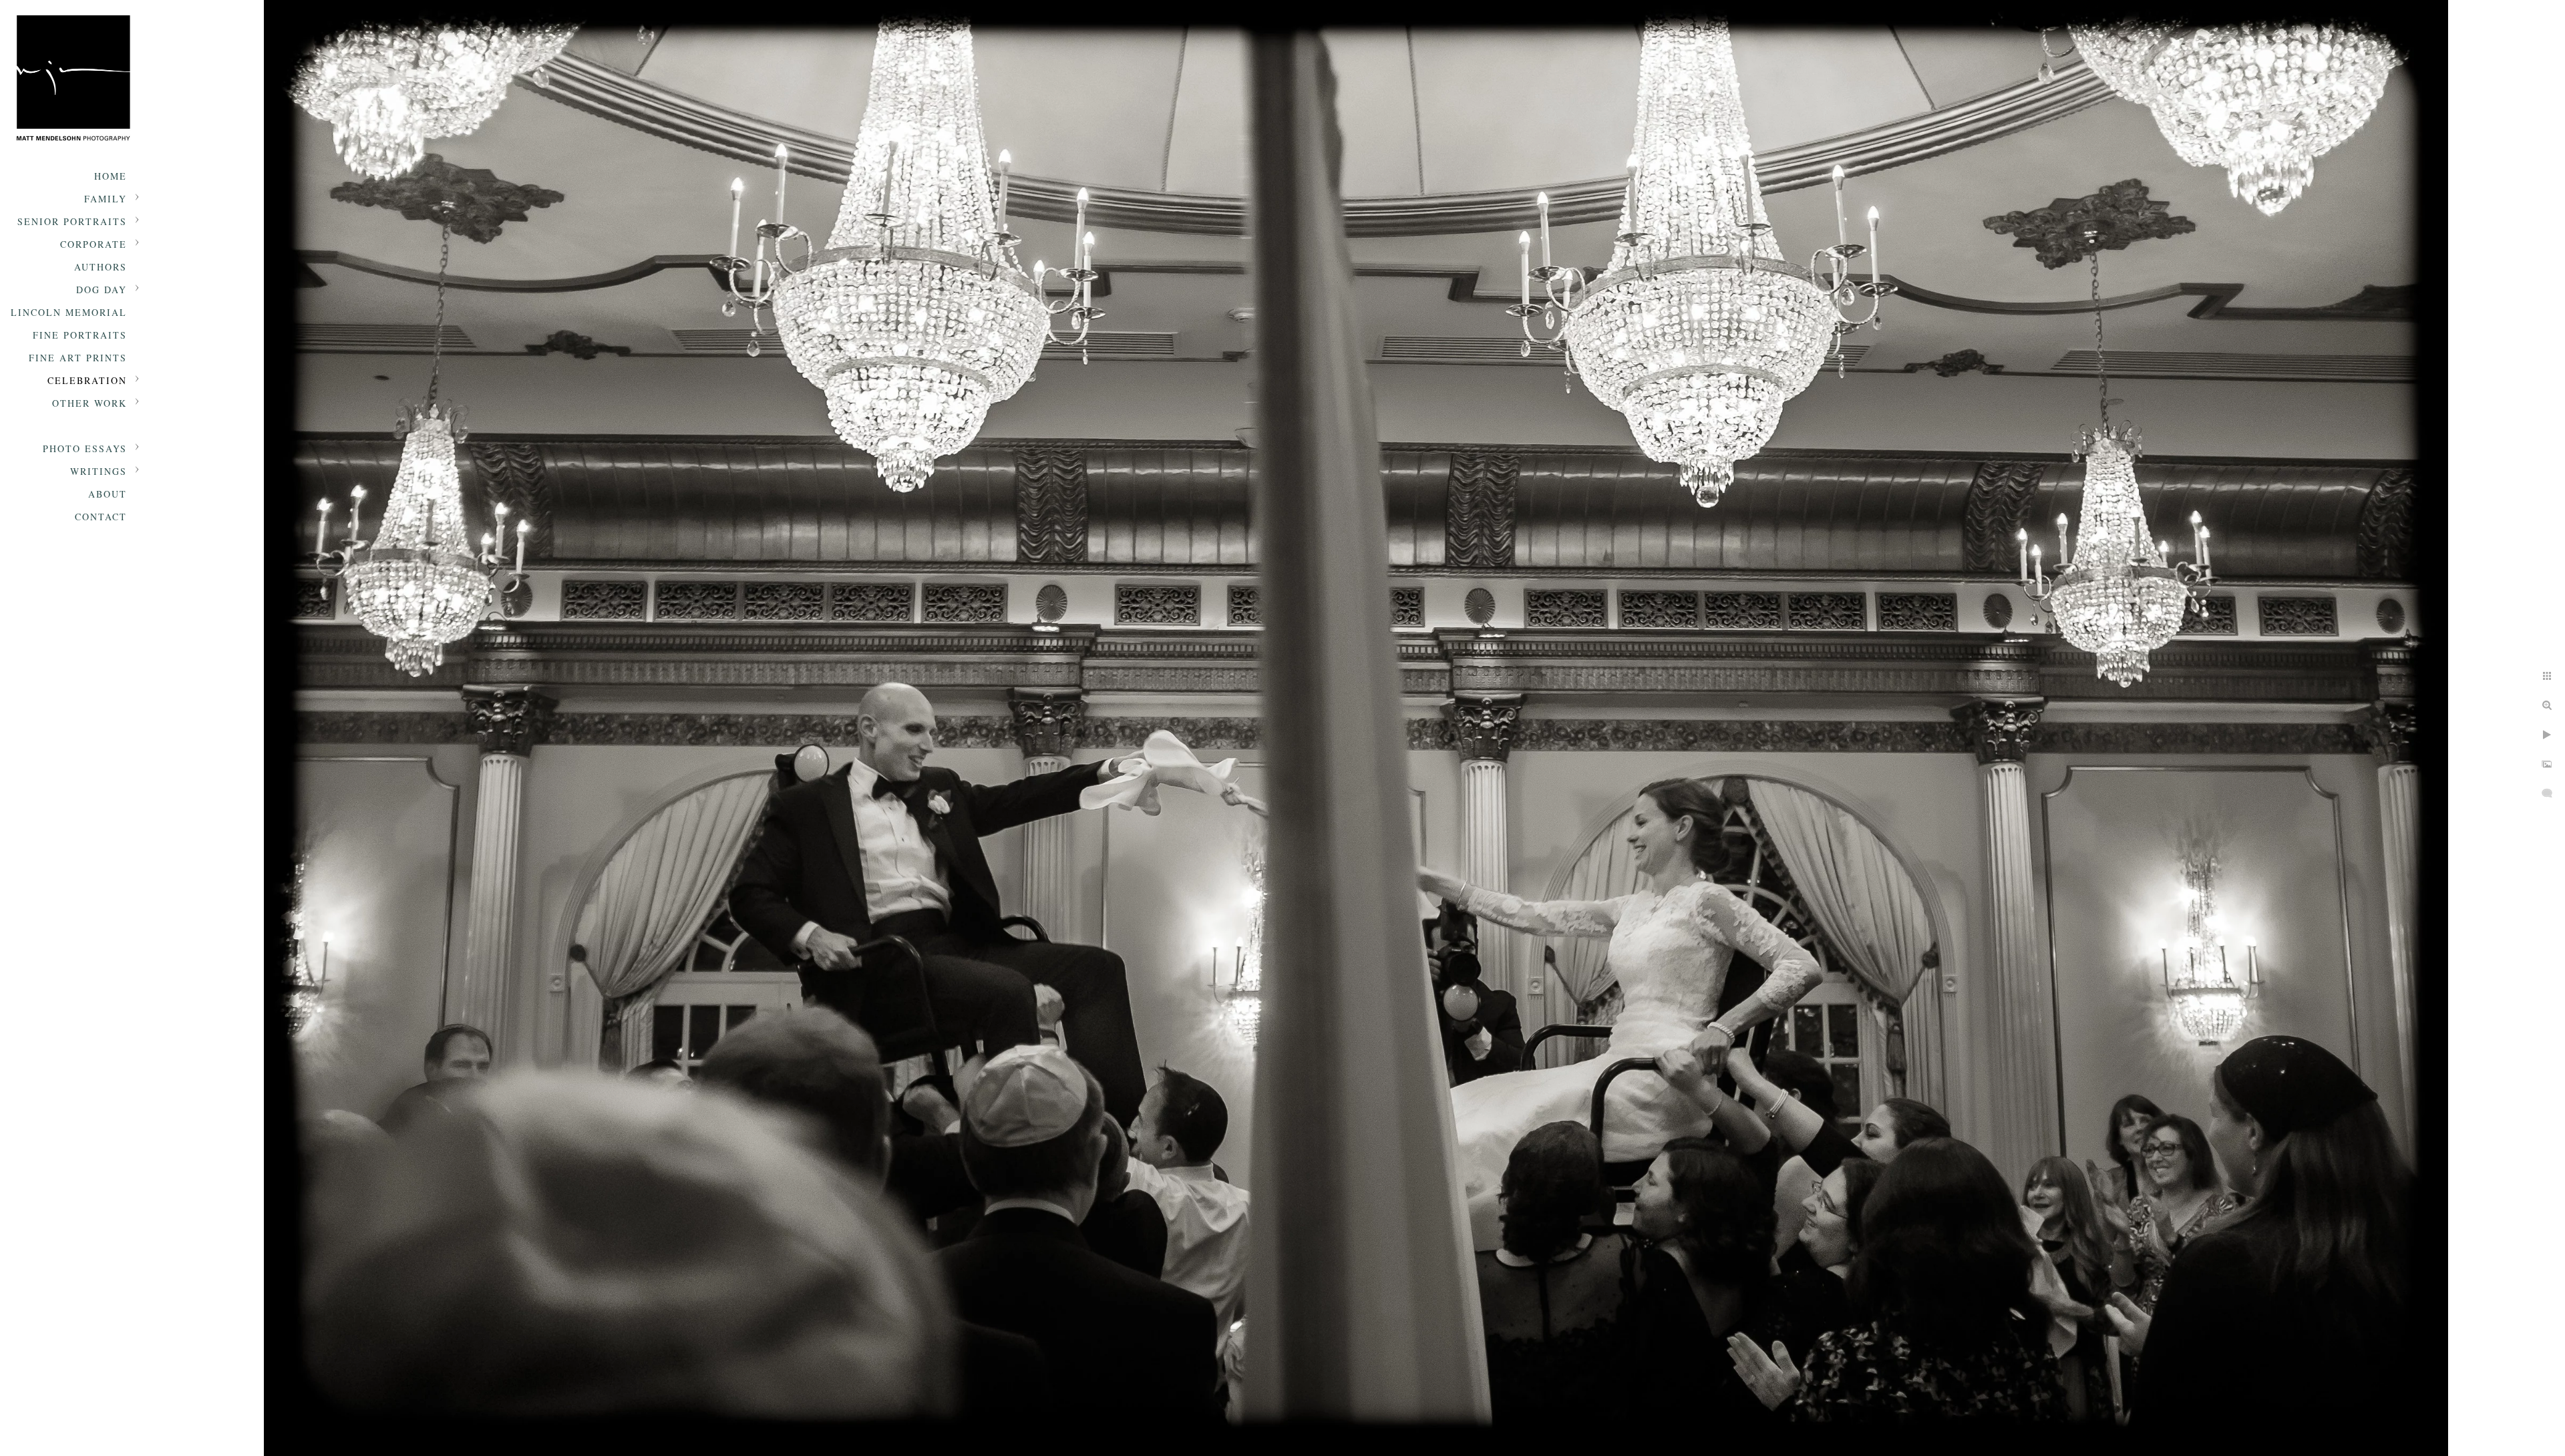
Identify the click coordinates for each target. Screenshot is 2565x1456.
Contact (101, 517)
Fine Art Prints (78, 358)
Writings (99, 471)
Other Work (90, 403)
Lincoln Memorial (69, 312)
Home (111, 176)
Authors (101, 267)
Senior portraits (72, 221)
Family (106, 199)
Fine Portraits (80, 335)
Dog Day (102, 290)
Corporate (94, 244)
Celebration (87, 380)
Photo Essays (85, 448)
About (108, 494)
